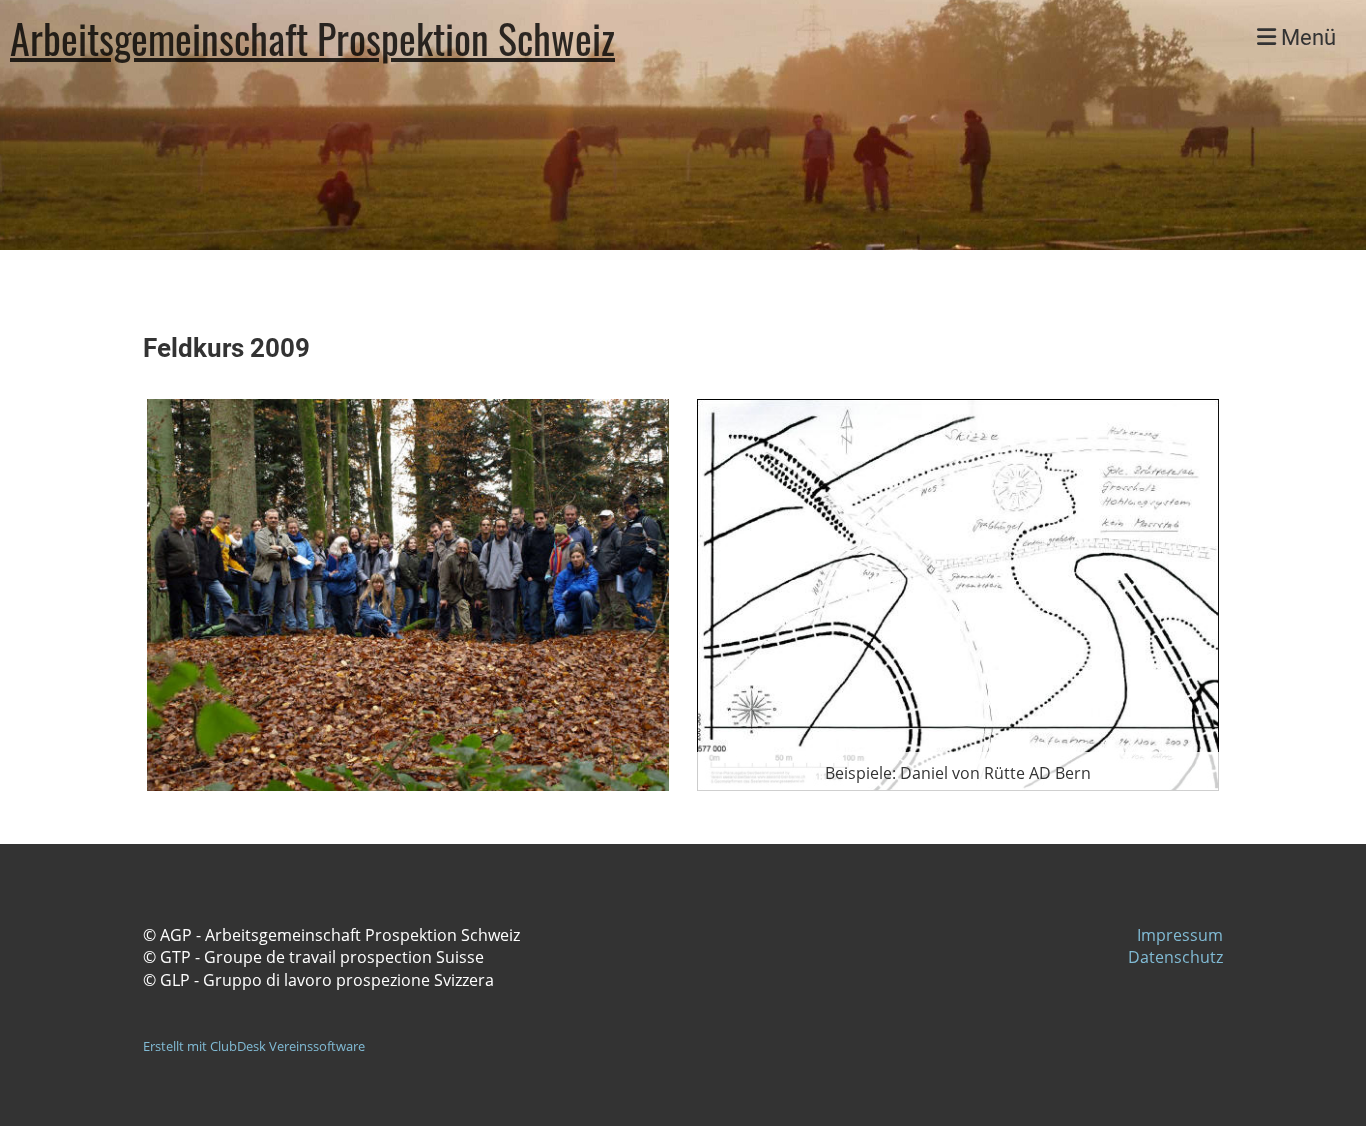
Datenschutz (1175, 957)
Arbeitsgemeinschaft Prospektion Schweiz (312, 38)
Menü (1306, 37)
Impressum (1180, 935)
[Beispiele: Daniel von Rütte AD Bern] (958, 593)
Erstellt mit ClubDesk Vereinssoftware (254, 1046)
